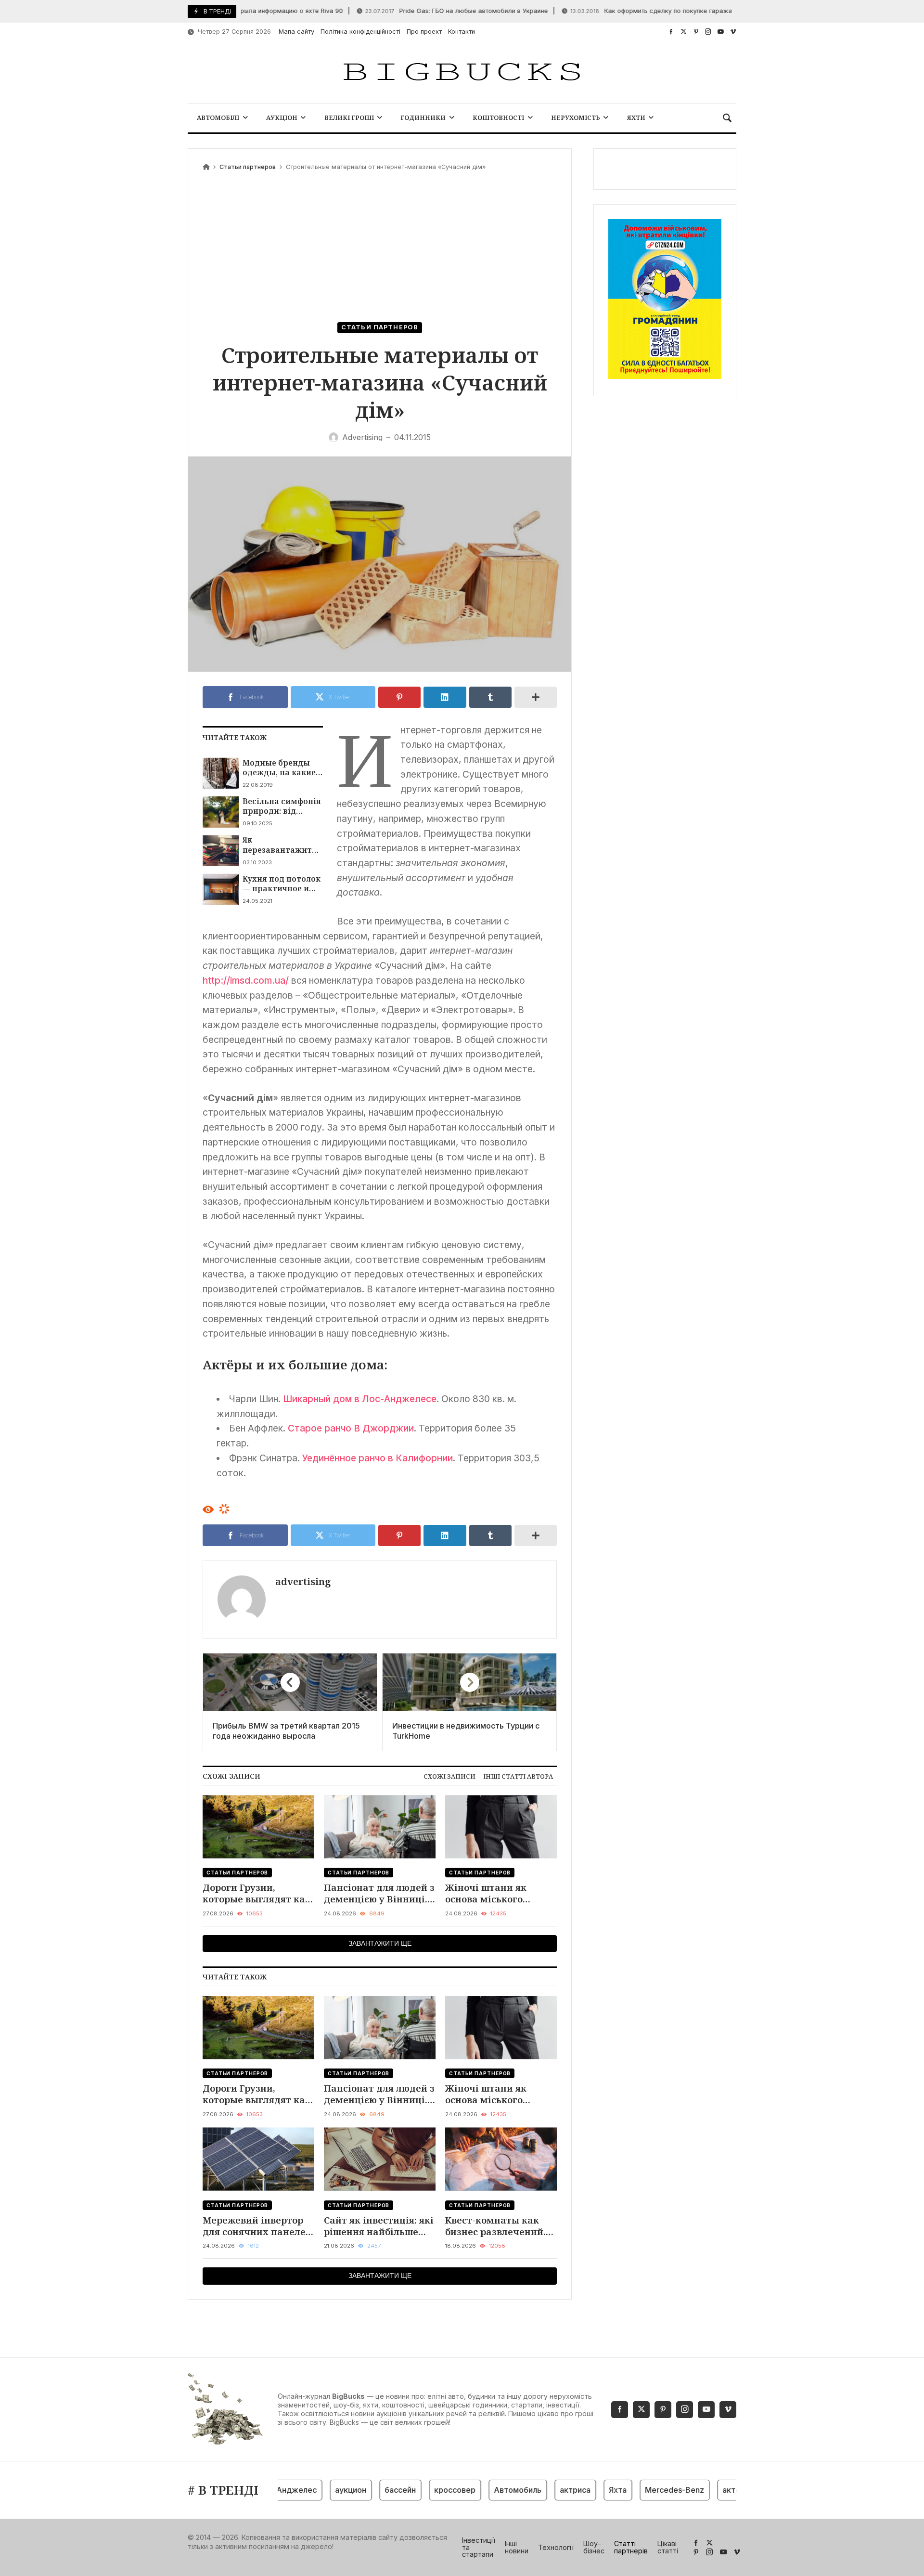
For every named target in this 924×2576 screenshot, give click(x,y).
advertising (303, 1581)
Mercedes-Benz (639, 2490)
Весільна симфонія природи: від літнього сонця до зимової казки (282, 806)
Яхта (583, 2490)
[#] (671, 32)
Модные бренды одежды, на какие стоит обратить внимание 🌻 (279, 768)
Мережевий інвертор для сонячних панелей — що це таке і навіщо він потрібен (257, 2226)
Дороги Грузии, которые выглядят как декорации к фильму (257, 1893)
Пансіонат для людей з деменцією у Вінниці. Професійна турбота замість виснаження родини (379, 1893)
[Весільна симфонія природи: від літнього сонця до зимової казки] (221, 812)
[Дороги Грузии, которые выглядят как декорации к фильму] (258, 1827)
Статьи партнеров (248, 167)
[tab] (449, 1776)
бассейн (365, 2490)
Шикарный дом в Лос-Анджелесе (360, 1399)
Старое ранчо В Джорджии (351, 1428)
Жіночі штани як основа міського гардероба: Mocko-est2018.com (489, 1893)
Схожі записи (449, 1776)
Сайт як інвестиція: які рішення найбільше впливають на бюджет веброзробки (379, 2226)
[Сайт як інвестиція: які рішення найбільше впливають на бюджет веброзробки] (380, 2159)
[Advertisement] (380, 250)
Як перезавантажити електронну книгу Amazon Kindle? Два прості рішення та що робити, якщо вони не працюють (282, 845)
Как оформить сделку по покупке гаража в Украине (626, 11)
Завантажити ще (380, 1943)
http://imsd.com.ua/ (246, 980)
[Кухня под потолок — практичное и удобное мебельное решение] (221, 889)
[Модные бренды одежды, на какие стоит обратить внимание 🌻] (221, 773)
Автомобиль (482, 2490)
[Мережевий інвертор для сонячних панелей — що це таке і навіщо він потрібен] (258, 2159)
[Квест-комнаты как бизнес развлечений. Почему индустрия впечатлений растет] (501, 2159)
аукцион (315, 2490)
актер (699, 2490)
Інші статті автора (518, 1776)
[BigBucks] (462, 72)
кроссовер (420, 2490)
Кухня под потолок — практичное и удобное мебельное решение (282, 884)
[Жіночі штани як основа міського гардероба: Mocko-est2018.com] (501, 1827)
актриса (540, 2490)
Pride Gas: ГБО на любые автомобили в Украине (415, 11)
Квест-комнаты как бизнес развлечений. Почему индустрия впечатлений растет (495, 2226)
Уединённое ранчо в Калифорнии (378, 1458)
